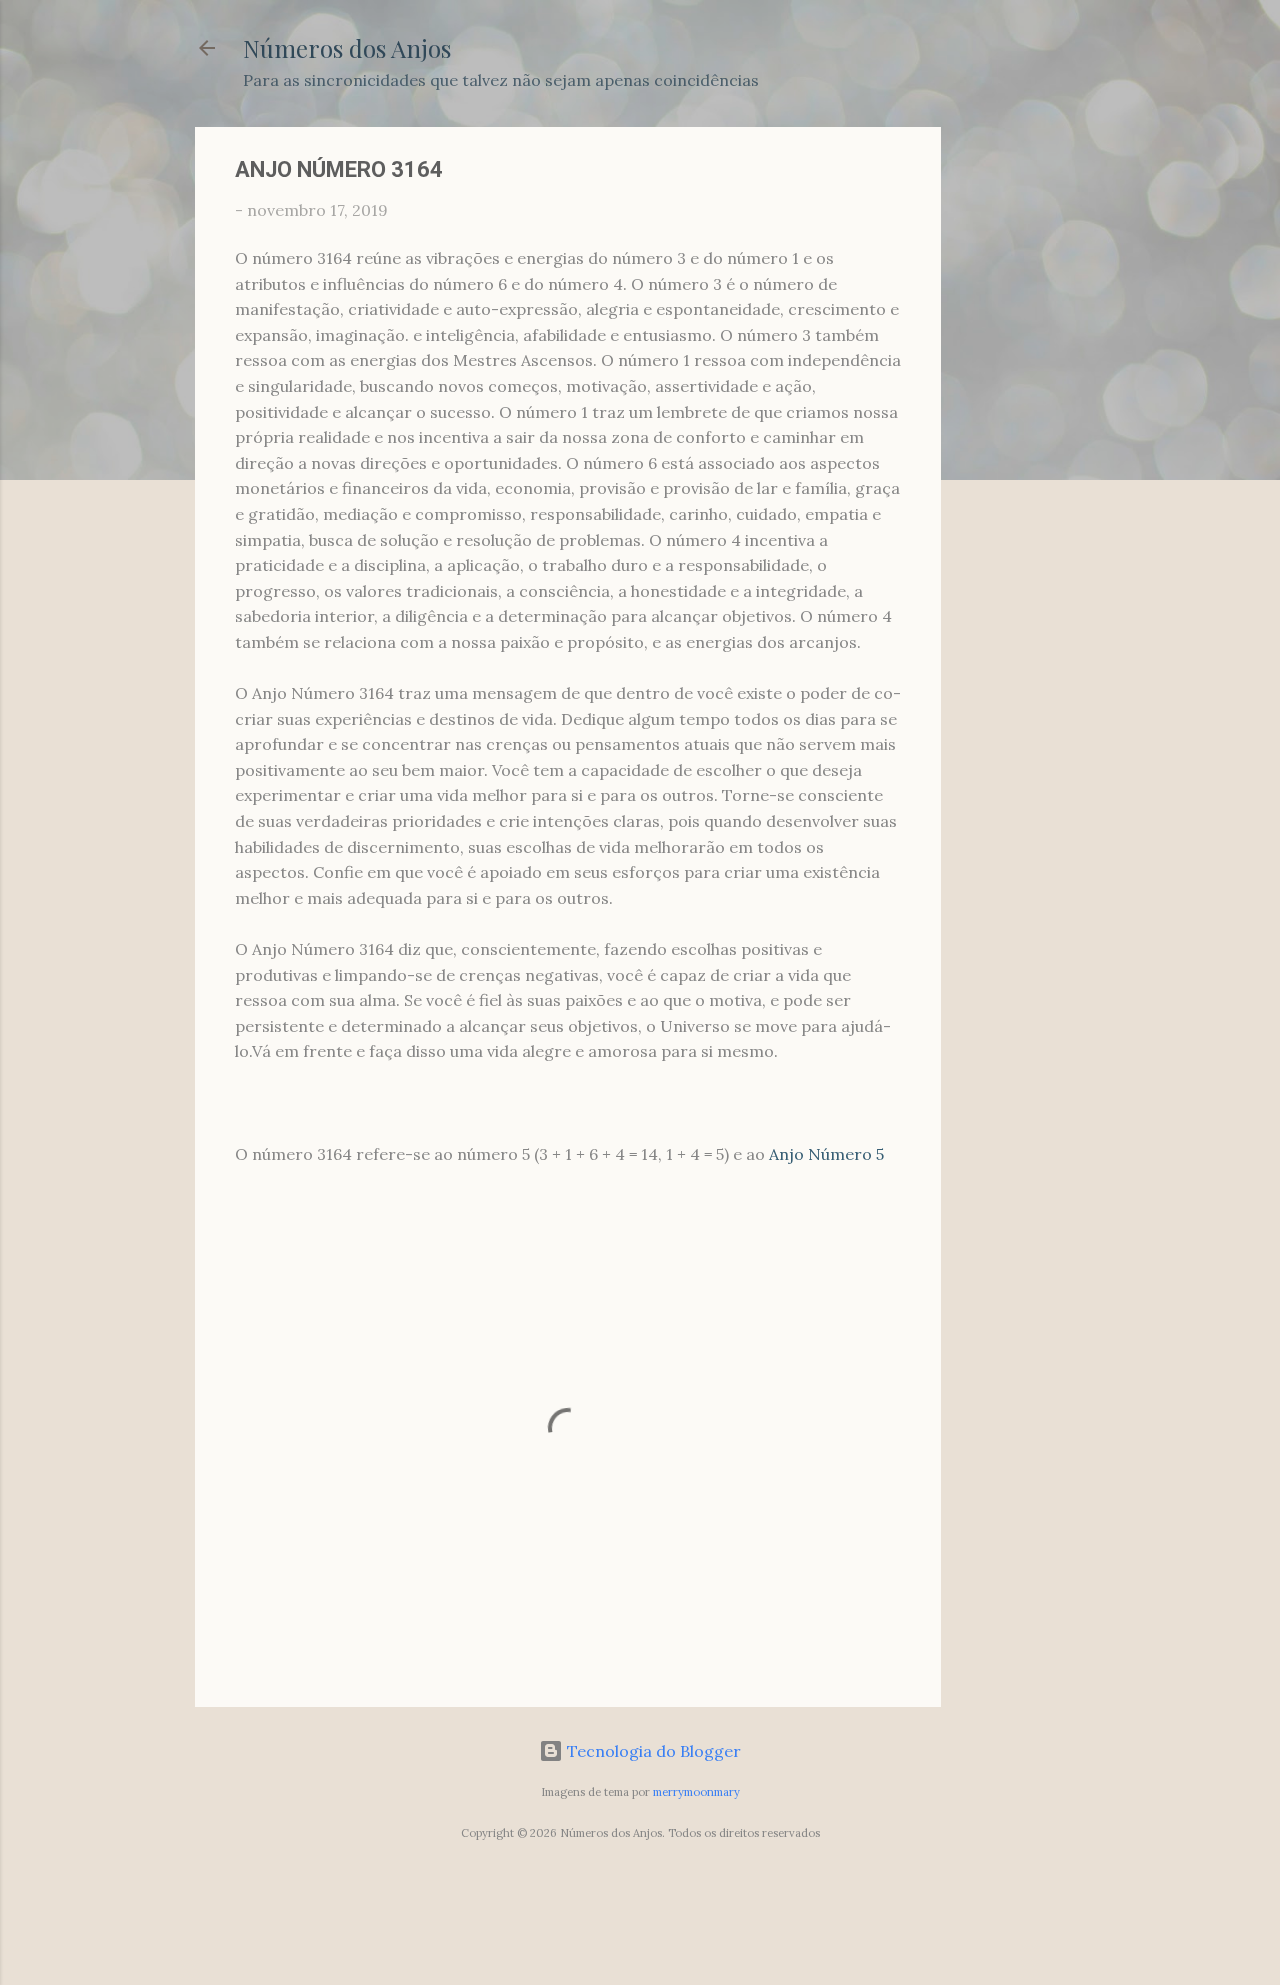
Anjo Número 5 (826, 1154)
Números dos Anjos (347, 48)
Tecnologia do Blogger (652, 1751)
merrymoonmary (696, 1792)
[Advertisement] (1021, 427)
